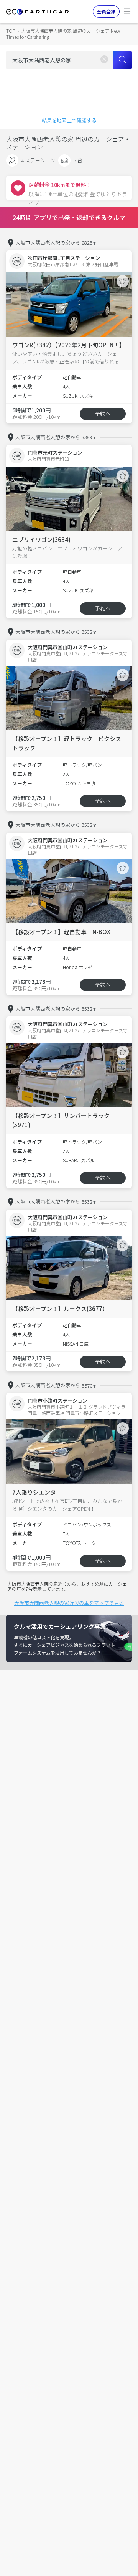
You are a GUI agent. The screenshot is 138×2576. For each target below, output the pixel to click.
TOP (11, 31)
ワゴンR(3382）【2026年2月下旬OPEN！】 (69, 345)
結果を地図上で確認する (69, 120)
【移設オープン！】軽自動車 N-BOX (61, 932)
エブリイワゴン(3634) (41, 539)
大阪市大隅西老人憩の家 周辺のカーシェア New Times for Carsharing (63, 34)
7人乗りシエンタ (34, 1492)
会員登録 (106, 11)
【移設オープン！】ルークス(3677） (60, 1309)
